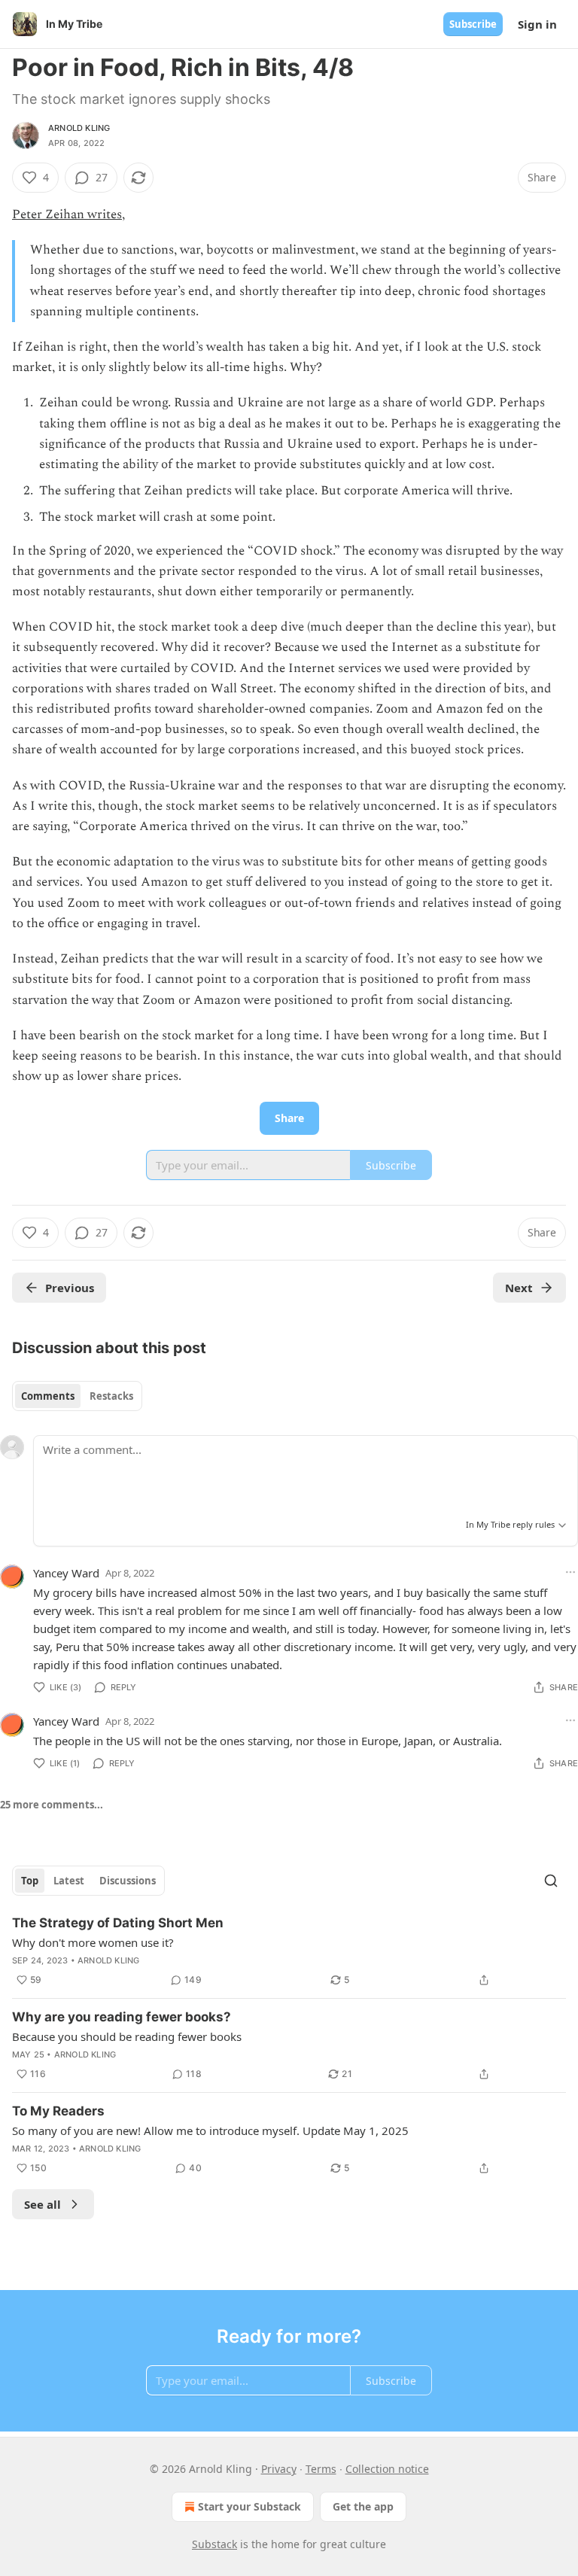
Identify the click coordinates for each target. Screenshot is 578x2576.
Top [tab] (30, 1881)
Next (519, 1288)
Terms (321, 2469)
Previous (70, 1288)
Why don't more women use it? (93, 1942)
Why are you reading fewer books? (122, 2017)
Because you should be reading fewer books (127, 2036)
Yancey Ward (66, 1573)
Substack (214, 2544)
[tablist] (77, 1396)
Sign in (537, 24)
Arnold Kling (79, 128)
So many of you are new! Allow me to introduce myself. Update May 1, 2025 (210, 2130)
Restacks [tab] (111, 1396)
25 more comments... (52, 1805)
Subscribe (473, 24)
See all (43, 2204)
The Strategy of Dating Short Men (118, 1923)
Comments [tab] (48, 1396)
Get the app (363, 2506)
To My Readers (58, 2111)
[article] (289, 1951)
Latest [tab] (69, 1881)
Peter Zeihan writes (67, 214)
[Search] (551, 1881)
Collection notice (387, 2469)
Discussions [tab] (128, 1881)
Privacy (279, 2469)
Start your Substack (249, 2506)
